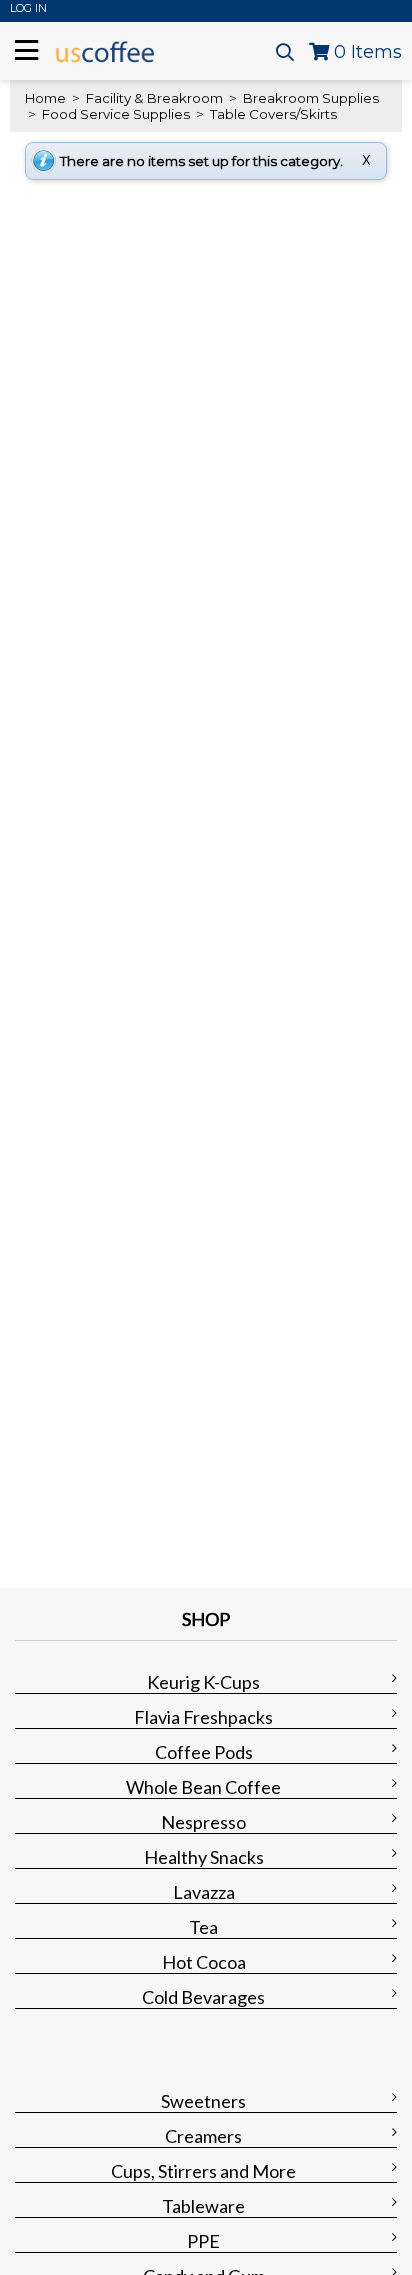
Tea (203, 1927)
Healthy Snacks (204, 1857)
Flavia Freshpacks (203, 1717)
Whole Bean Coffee (203, 1787)
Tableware (203, 2206)
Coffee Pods (204, 1752)
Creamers (203, 2136)
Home (45, 98)
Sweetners (203, 2101)
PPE (203, 2241)
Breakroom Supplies (309, 98)
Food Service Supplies (116, 114)
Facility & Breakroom (154, 98)
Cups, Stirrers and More (203, 2171)
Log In (28, 8)
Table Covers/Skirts (272, 114)
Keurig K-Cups (203, 1682)
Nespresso (203, 1822)
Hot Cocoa (204, 1962)
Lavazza (204, 1892)
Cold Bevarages (203, 1997)
